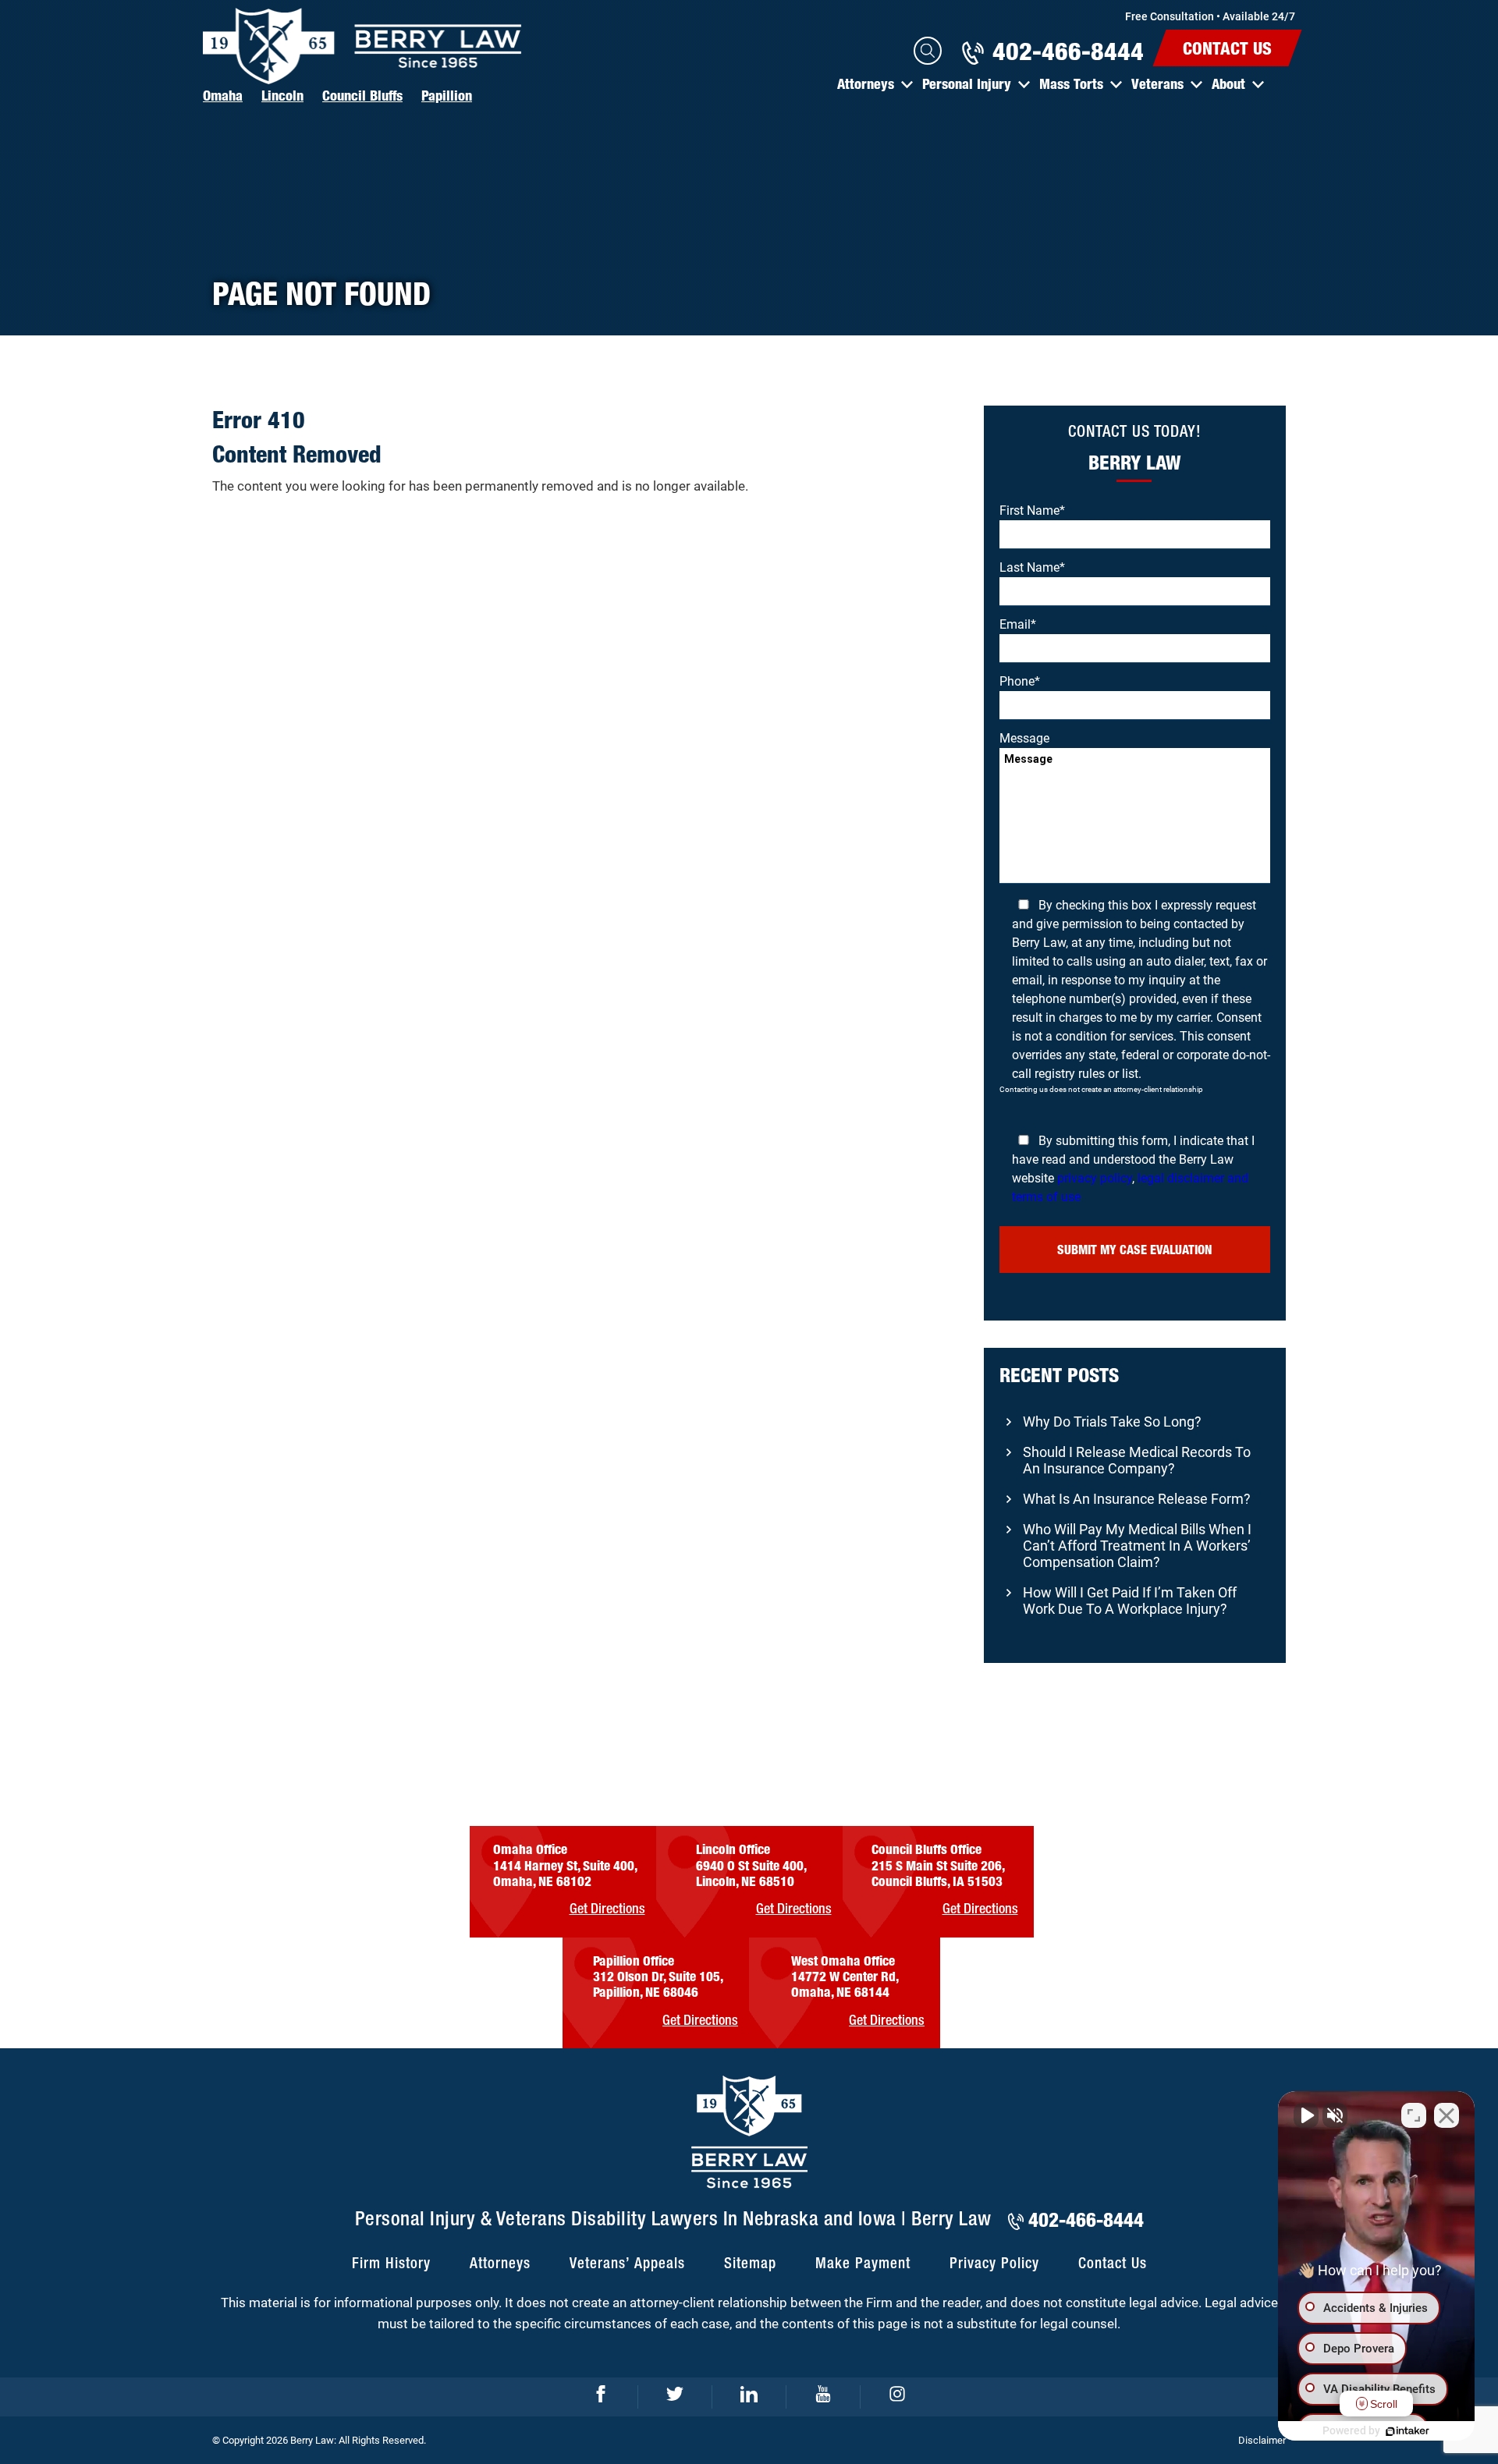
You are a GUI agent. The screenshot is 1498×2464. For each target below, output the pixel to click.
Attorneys (866, 83)
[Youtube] (824, 2397)
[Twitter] (675, 2397)
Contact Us (1227, 48)
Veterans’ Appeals (627, 2264)
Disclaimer (1262, 2440)
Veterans (1157, 83)
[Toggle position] (1414, 2115)
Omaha (223, 95)
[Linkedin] (749, 2397)
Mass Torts (1071, 83)
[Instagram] (898, 2397)
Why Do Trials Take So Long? (1112, 1422)
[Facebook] (601, 2397)
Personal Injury (967, 83)
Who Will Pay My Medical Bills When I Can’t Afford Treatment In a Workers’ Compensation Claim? (1137, 1546)
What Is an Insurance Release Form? (1137, 1499)
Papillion (447, 95)
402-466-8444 (1068, 51)
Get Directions (607, 1909)
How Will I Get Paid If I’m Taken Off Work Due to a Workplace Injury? (1130, 1601)
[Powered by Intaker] (1407, 2431)
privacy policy (1095, 1178)
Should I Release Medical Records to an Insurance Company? (1137, 1460)
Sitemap (750, 2264)
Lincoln (282, 95)
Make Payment (863, 2264)
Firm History (391, 2264)
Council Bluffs (362, 95)
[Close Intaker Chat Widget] (1447, 2115)
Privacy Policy (994, 2264)
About (1228, 83)
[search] (928, 51)
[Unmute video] (1306, 2115)
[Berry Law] (363, 46)
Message (1024, 738)
